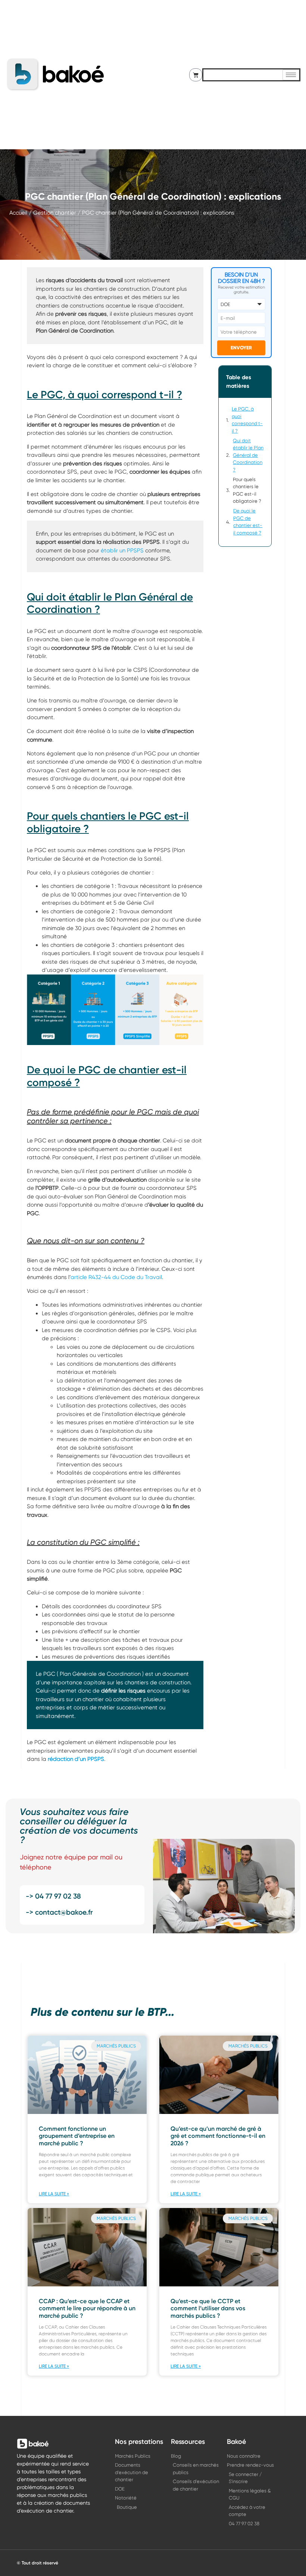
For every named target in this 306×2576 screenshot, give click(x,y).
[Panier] (196, 75)
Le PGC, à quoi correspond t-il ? (247, 420)
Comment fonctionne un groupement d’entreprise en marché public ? (77, 2136)
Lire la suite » (54, 2194)
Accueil (18, 213)
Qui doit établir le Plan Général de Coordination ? (248, 455)
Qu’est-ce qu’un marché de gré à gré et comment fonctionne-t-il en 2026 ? (218, 2136)
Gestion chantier (55, 213)
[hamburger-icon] (291, 75)
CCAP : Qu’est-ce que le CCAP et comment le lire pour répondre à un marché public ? (87, 2308)
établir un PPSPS (121, 551)
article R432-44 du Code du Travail (116, 1277)
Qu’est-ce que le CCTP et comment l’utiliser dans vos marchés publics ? (208, 2308)
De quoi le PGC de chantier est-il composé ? (248, 522)
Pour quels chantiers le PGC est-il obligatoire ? (247, 490)
